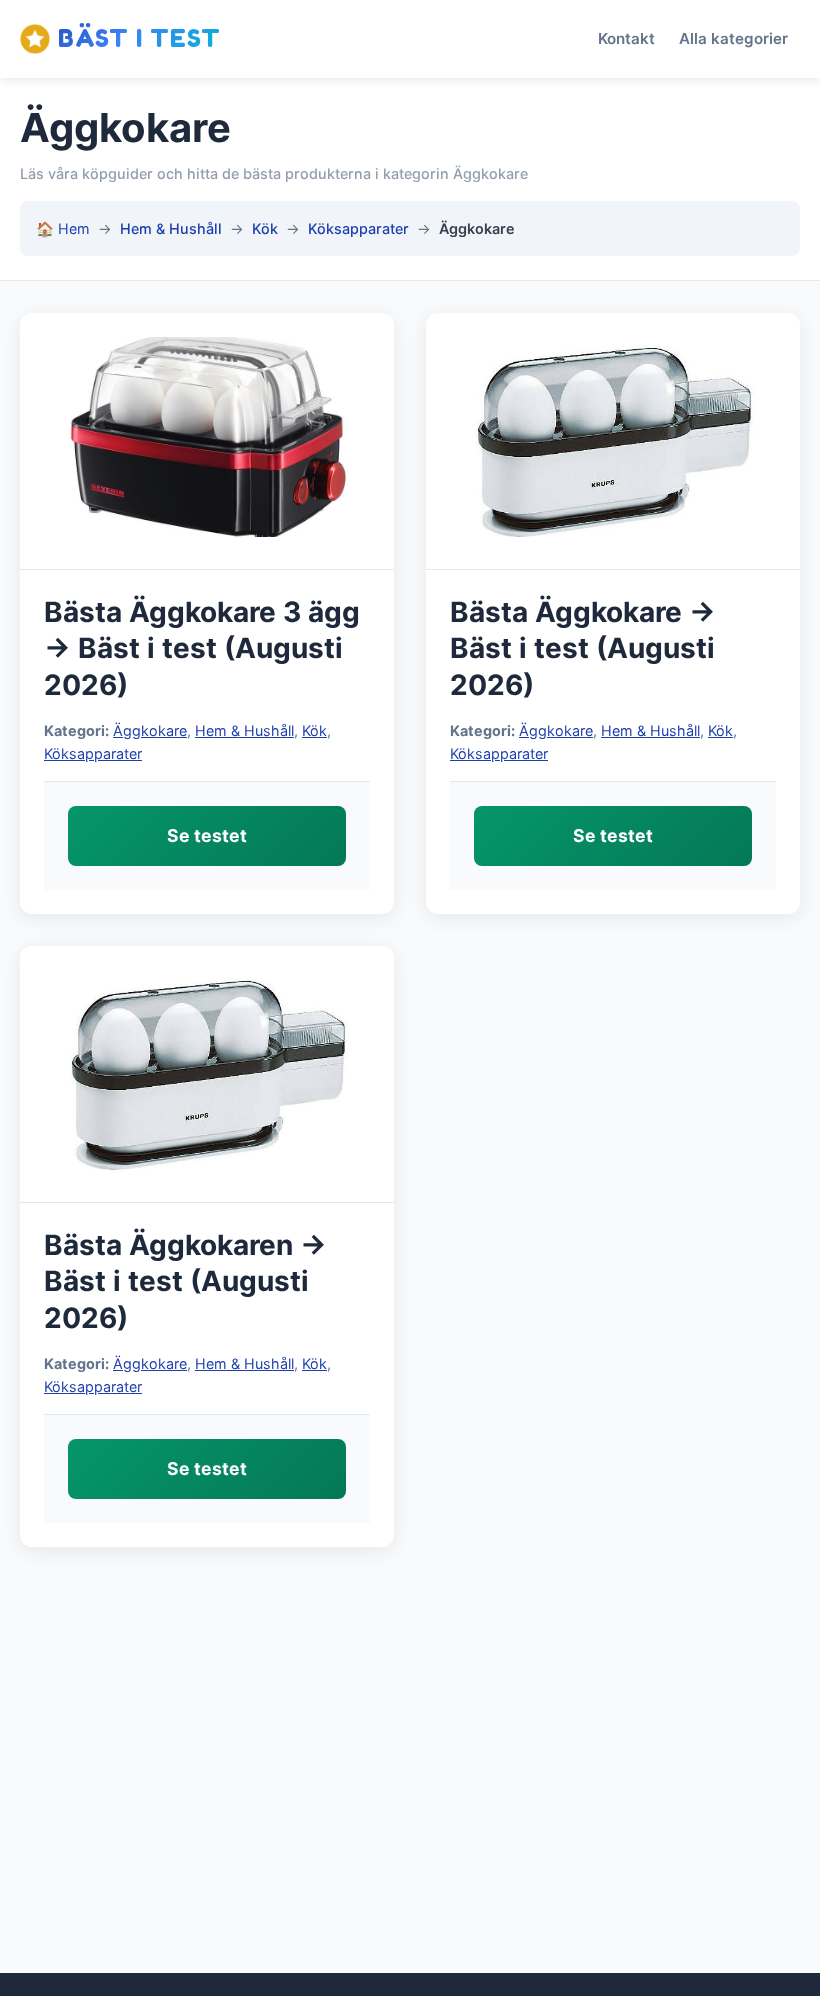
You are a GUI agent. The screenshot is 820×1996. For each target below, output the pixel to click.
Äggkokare (150, 730)
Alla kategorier (733, 38)
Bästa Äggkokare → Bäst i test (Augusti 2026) (583, 648)
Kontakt (626, 38)
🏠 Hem (63, 228)
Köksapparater (358, 228)
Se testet (207, 835)
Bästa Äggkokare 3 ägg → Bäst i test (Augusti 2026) (202, 648)
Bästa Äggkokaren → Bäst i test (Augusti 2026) (185, 1281)
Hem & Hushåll (171, 228)
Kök (265, 228)
